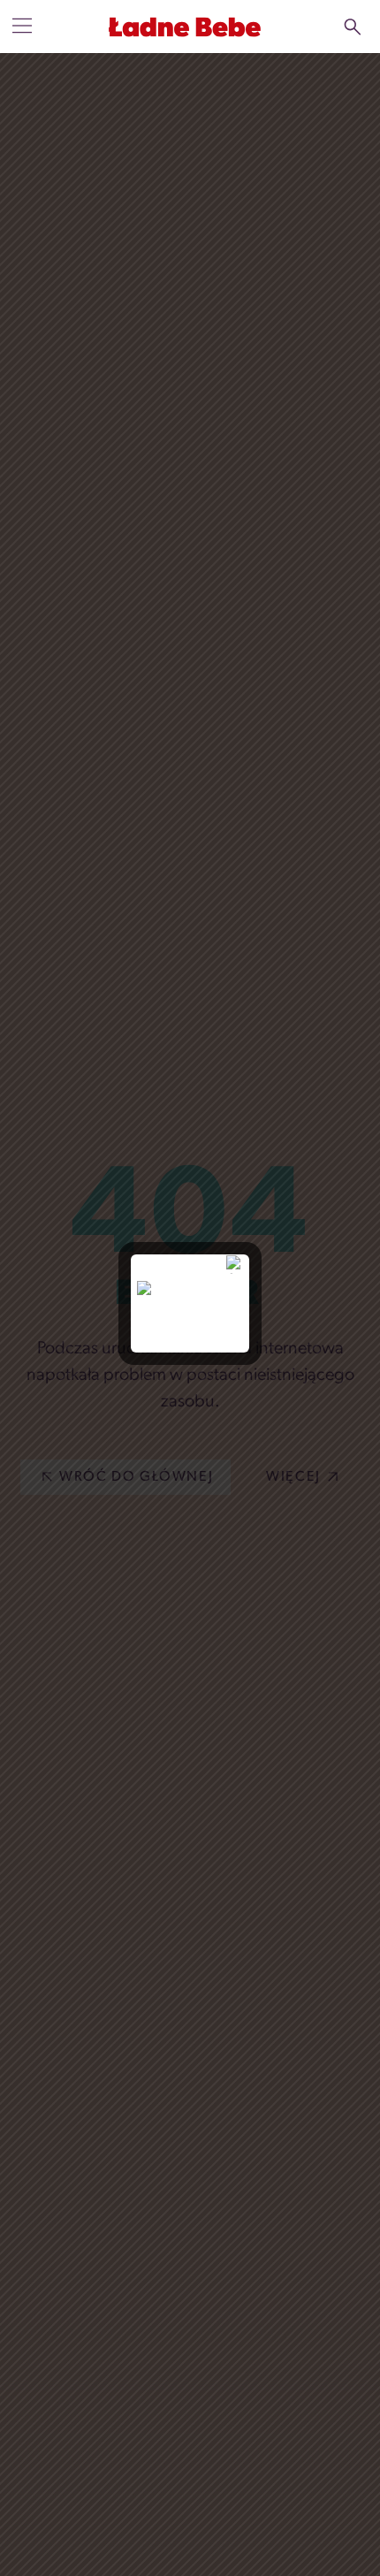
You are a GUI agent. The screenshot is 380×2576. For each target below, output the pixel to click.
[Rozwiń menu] (22, 26)
